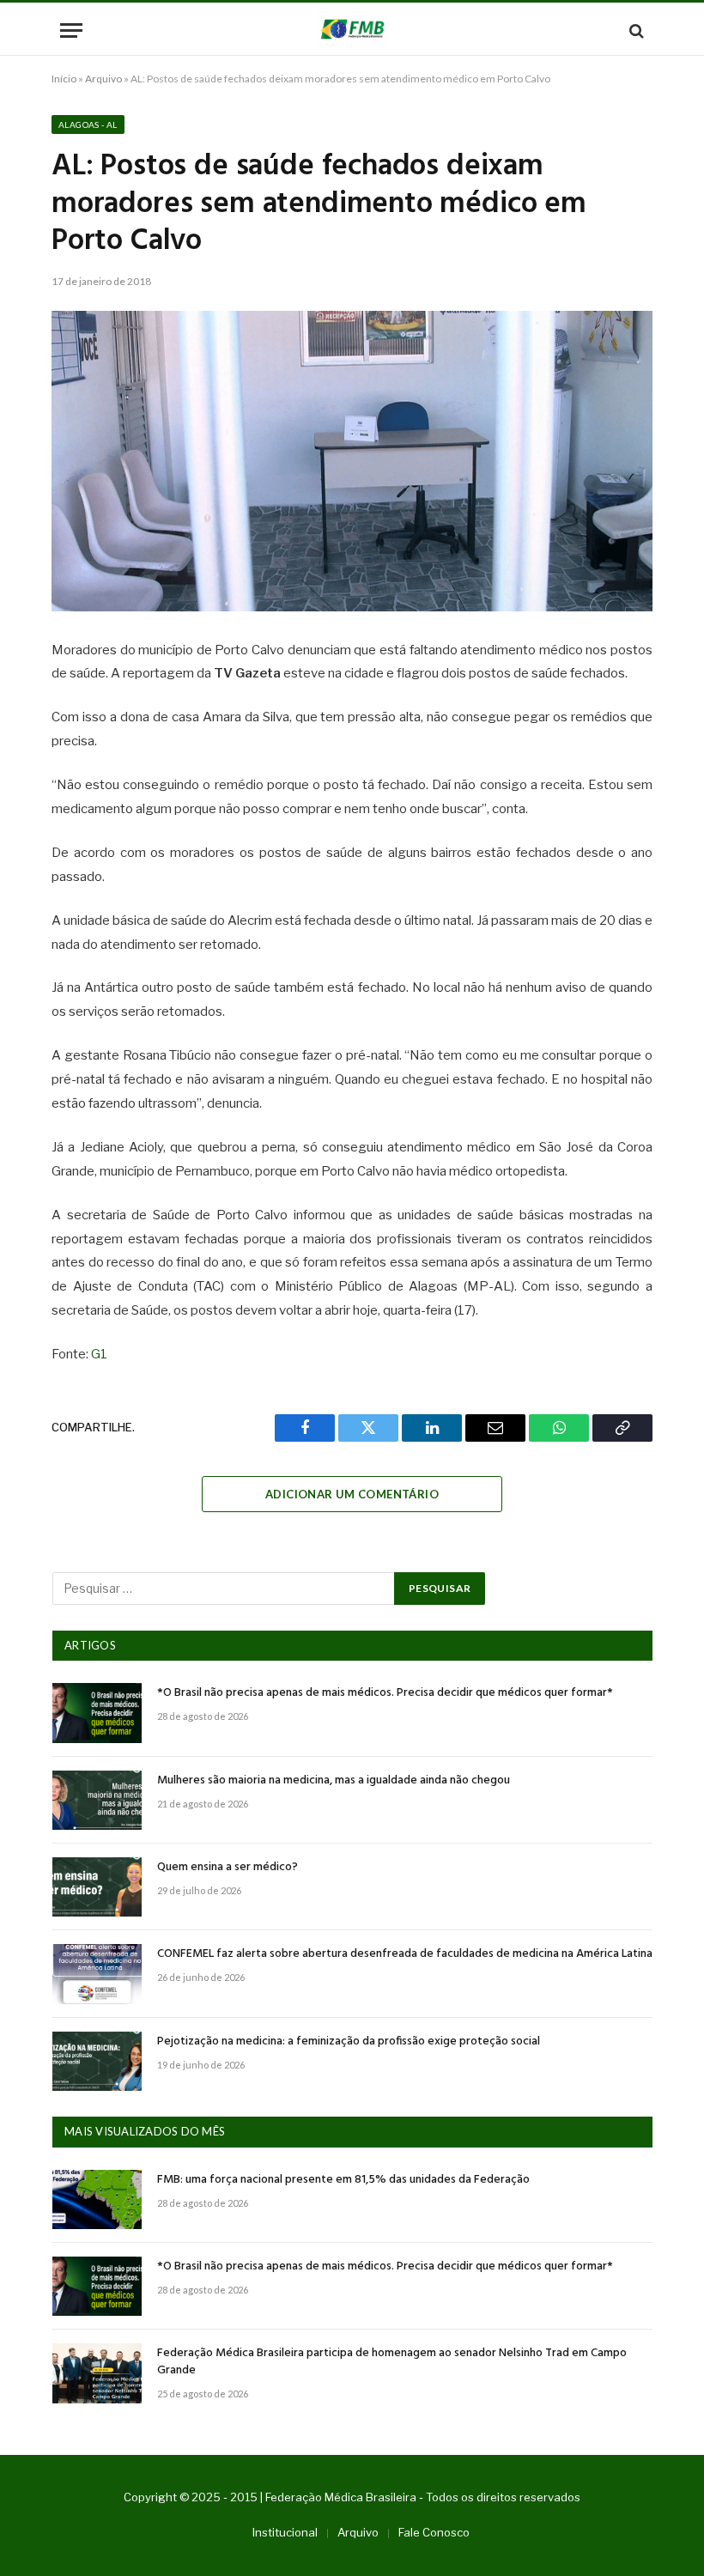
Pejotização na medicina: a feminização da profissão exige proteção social (349, 2042)
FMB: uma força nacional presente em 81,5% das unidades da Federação (343, 2180)
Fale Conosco (434, 2532)
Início (64, 79)
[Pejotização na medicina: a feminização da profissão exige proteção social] (97, 2061)
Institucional (285, 2532)
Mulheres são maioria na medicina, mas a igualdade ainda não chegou (334, 1781)
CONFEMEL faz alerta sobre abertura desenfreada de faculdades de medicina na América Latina (405, 1954)
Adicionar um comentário (352, 1494)
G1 (99, 1354)
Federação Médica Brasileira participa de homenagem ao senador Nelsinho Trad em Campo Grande (392, 2362)
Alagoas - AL (88, 125)
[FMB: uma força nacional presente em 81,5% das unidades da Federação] (97, 2199)
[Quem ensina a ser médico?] (97, 1887)
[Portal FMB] (352, 30)
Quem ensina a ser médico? (228, 1868)
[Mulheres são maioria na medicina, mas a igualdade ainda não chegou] (97, 1800)
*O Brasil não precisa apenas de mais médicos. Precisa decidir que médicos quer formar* (385, 1693)
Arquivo (103, 79)
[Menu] (71, 30)
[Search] (635, 30)
